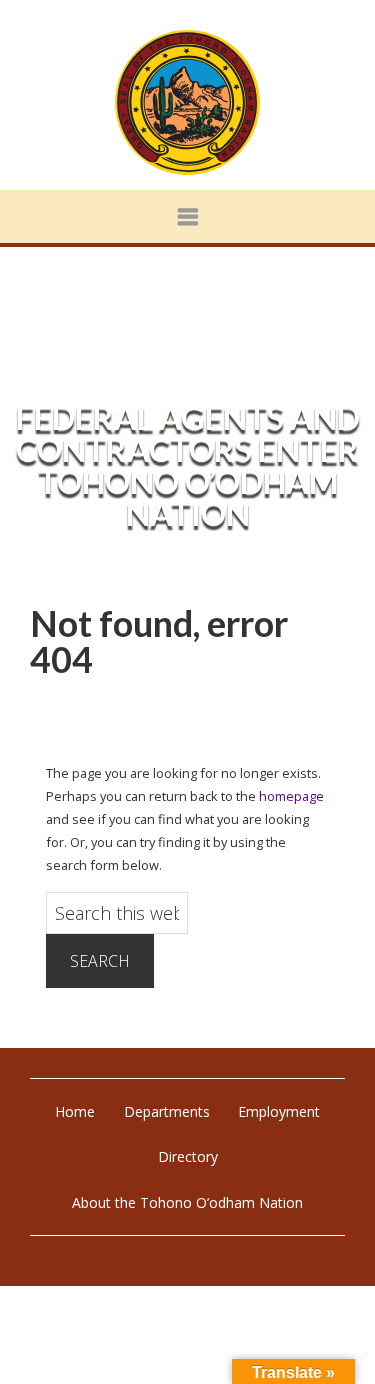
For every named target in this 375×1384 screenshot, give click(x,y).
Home (75, 1111)
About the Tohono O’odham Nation (187, 1202)
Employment (279, 1111)
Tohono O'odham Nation (187, 102)
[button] (187, 216)
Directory (188, 1156)
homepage (291, 796)
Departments (167, 1111)
